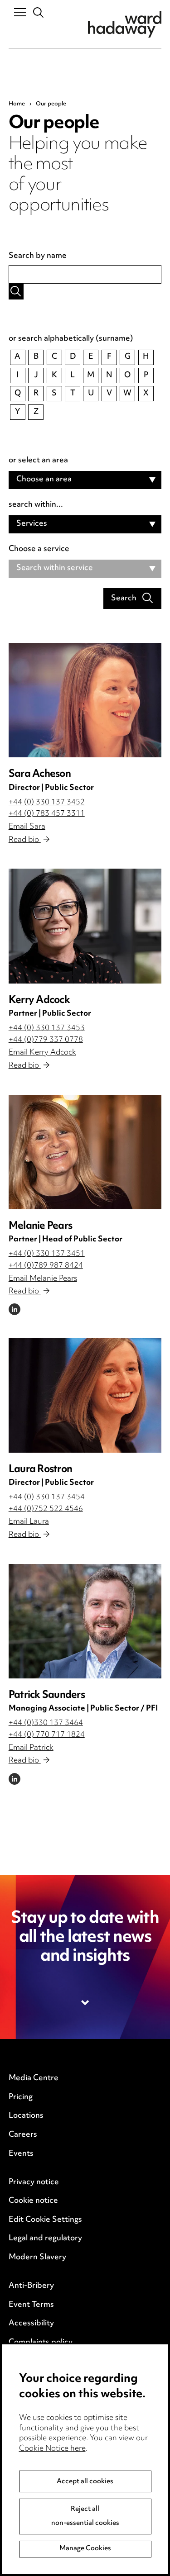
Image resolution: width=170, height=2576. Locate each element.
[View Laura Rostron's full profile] (85, 1395)
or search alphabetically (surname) (71, 339)
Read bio (25, 840)
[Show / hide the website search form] (39, 13)
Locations (26, 2116)
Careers (23, 2135)
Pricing (21, 2097)
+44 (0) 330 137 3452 (47, 803)
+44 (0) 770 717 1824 (47, 1735)
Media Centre (34, 2078)
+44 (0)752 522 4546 (46, 1509)
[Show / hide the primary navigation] (20, 12)
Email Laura (29, 1522)
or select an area (38, 461)
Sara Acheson (40, 774)
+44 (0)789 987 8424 (46, 1266)
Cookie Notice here (52, 2449)
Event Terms (31, 2305)
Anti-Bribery (31, 2286)
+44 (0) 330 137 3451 (47, 1254)
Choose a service (39, 550)
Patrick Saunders (47, 1695)
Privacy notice (34, 2182)
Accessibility (31, 2324)
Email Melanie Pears (43, 1279)
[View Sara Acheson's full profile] (85, 700)
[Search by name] (16, 292)
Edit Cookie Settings (45, 2220)
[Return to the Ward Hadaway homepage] (125, 24)
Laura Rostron (40, 1470)
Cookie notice (33, 2201)
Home (17, 104)
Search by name (38, 257)
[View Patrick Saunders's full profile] (85, 1621)
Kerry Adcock (39, 1000)
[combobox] (85, 480)
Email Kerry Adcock (42, 1053)
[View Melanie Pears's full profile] (85, 1152)
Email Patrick (31, 1748)
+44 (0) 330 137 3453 (47, 1028)
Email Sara (27, 827)
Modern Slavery (37, 2258)
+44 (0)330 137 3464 (46, 1723)
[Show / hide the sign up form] (85, 2003)
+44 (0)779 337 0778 (46, 1040)
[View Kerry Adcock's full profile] (85, 926)
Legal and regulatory (45, 2239)
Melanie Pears (40, 1226)
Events (21, 2154)
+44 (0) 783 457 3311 (47, 814)
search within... (36, 505)
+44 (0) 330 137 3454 (47, 1497)
